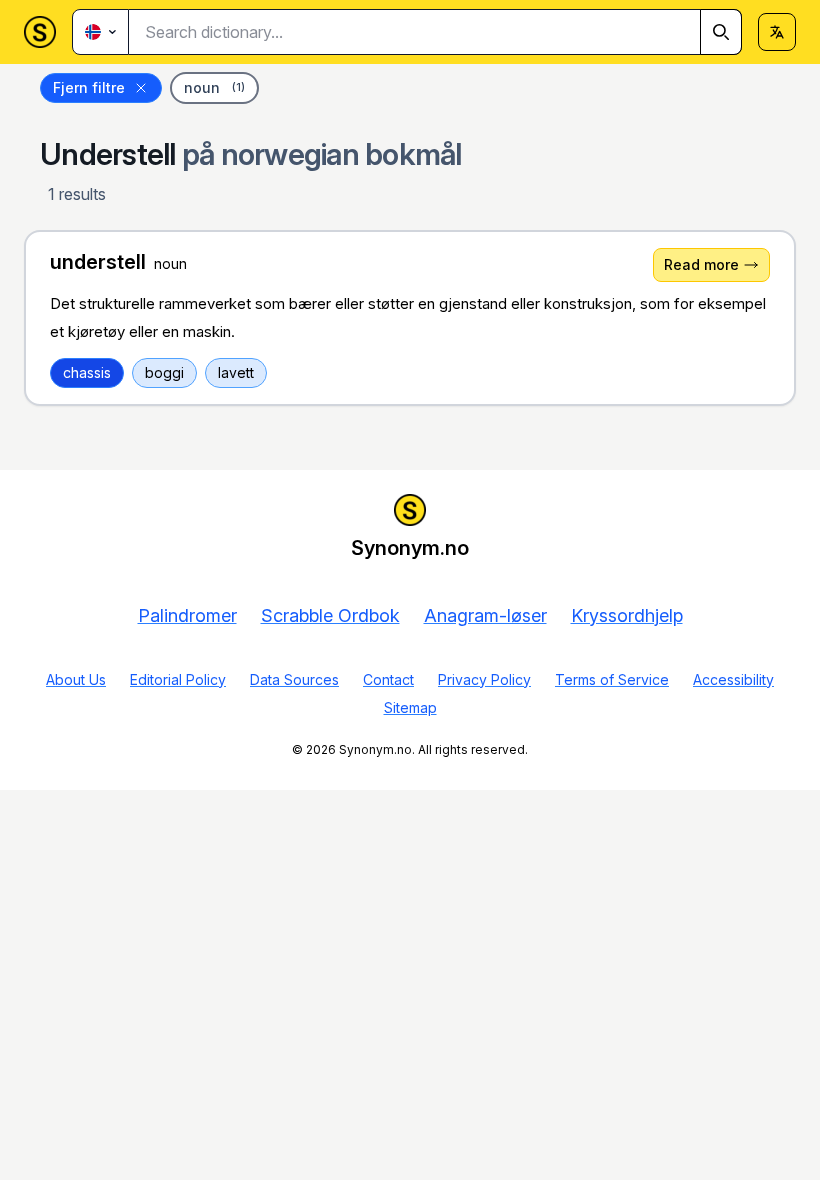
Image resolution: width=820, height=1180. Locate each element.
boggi (164, 372)
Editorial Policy (178, 679)
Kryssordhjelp (627, 615)
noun (214, 87)
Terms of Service (612, 679)
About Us (76, 679)
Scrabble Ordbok (330, 615)
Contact (388, 679)
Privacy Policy (484, 679)
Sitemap (410, 707)
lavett (236, 372)
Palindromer (187, 615)
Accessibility (733, 679)
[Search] (721, 32)
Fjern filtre (89, 87)
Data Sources (294, 679)
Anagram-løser (485, 615)
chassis (87, 372)
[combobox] (435, 32)
